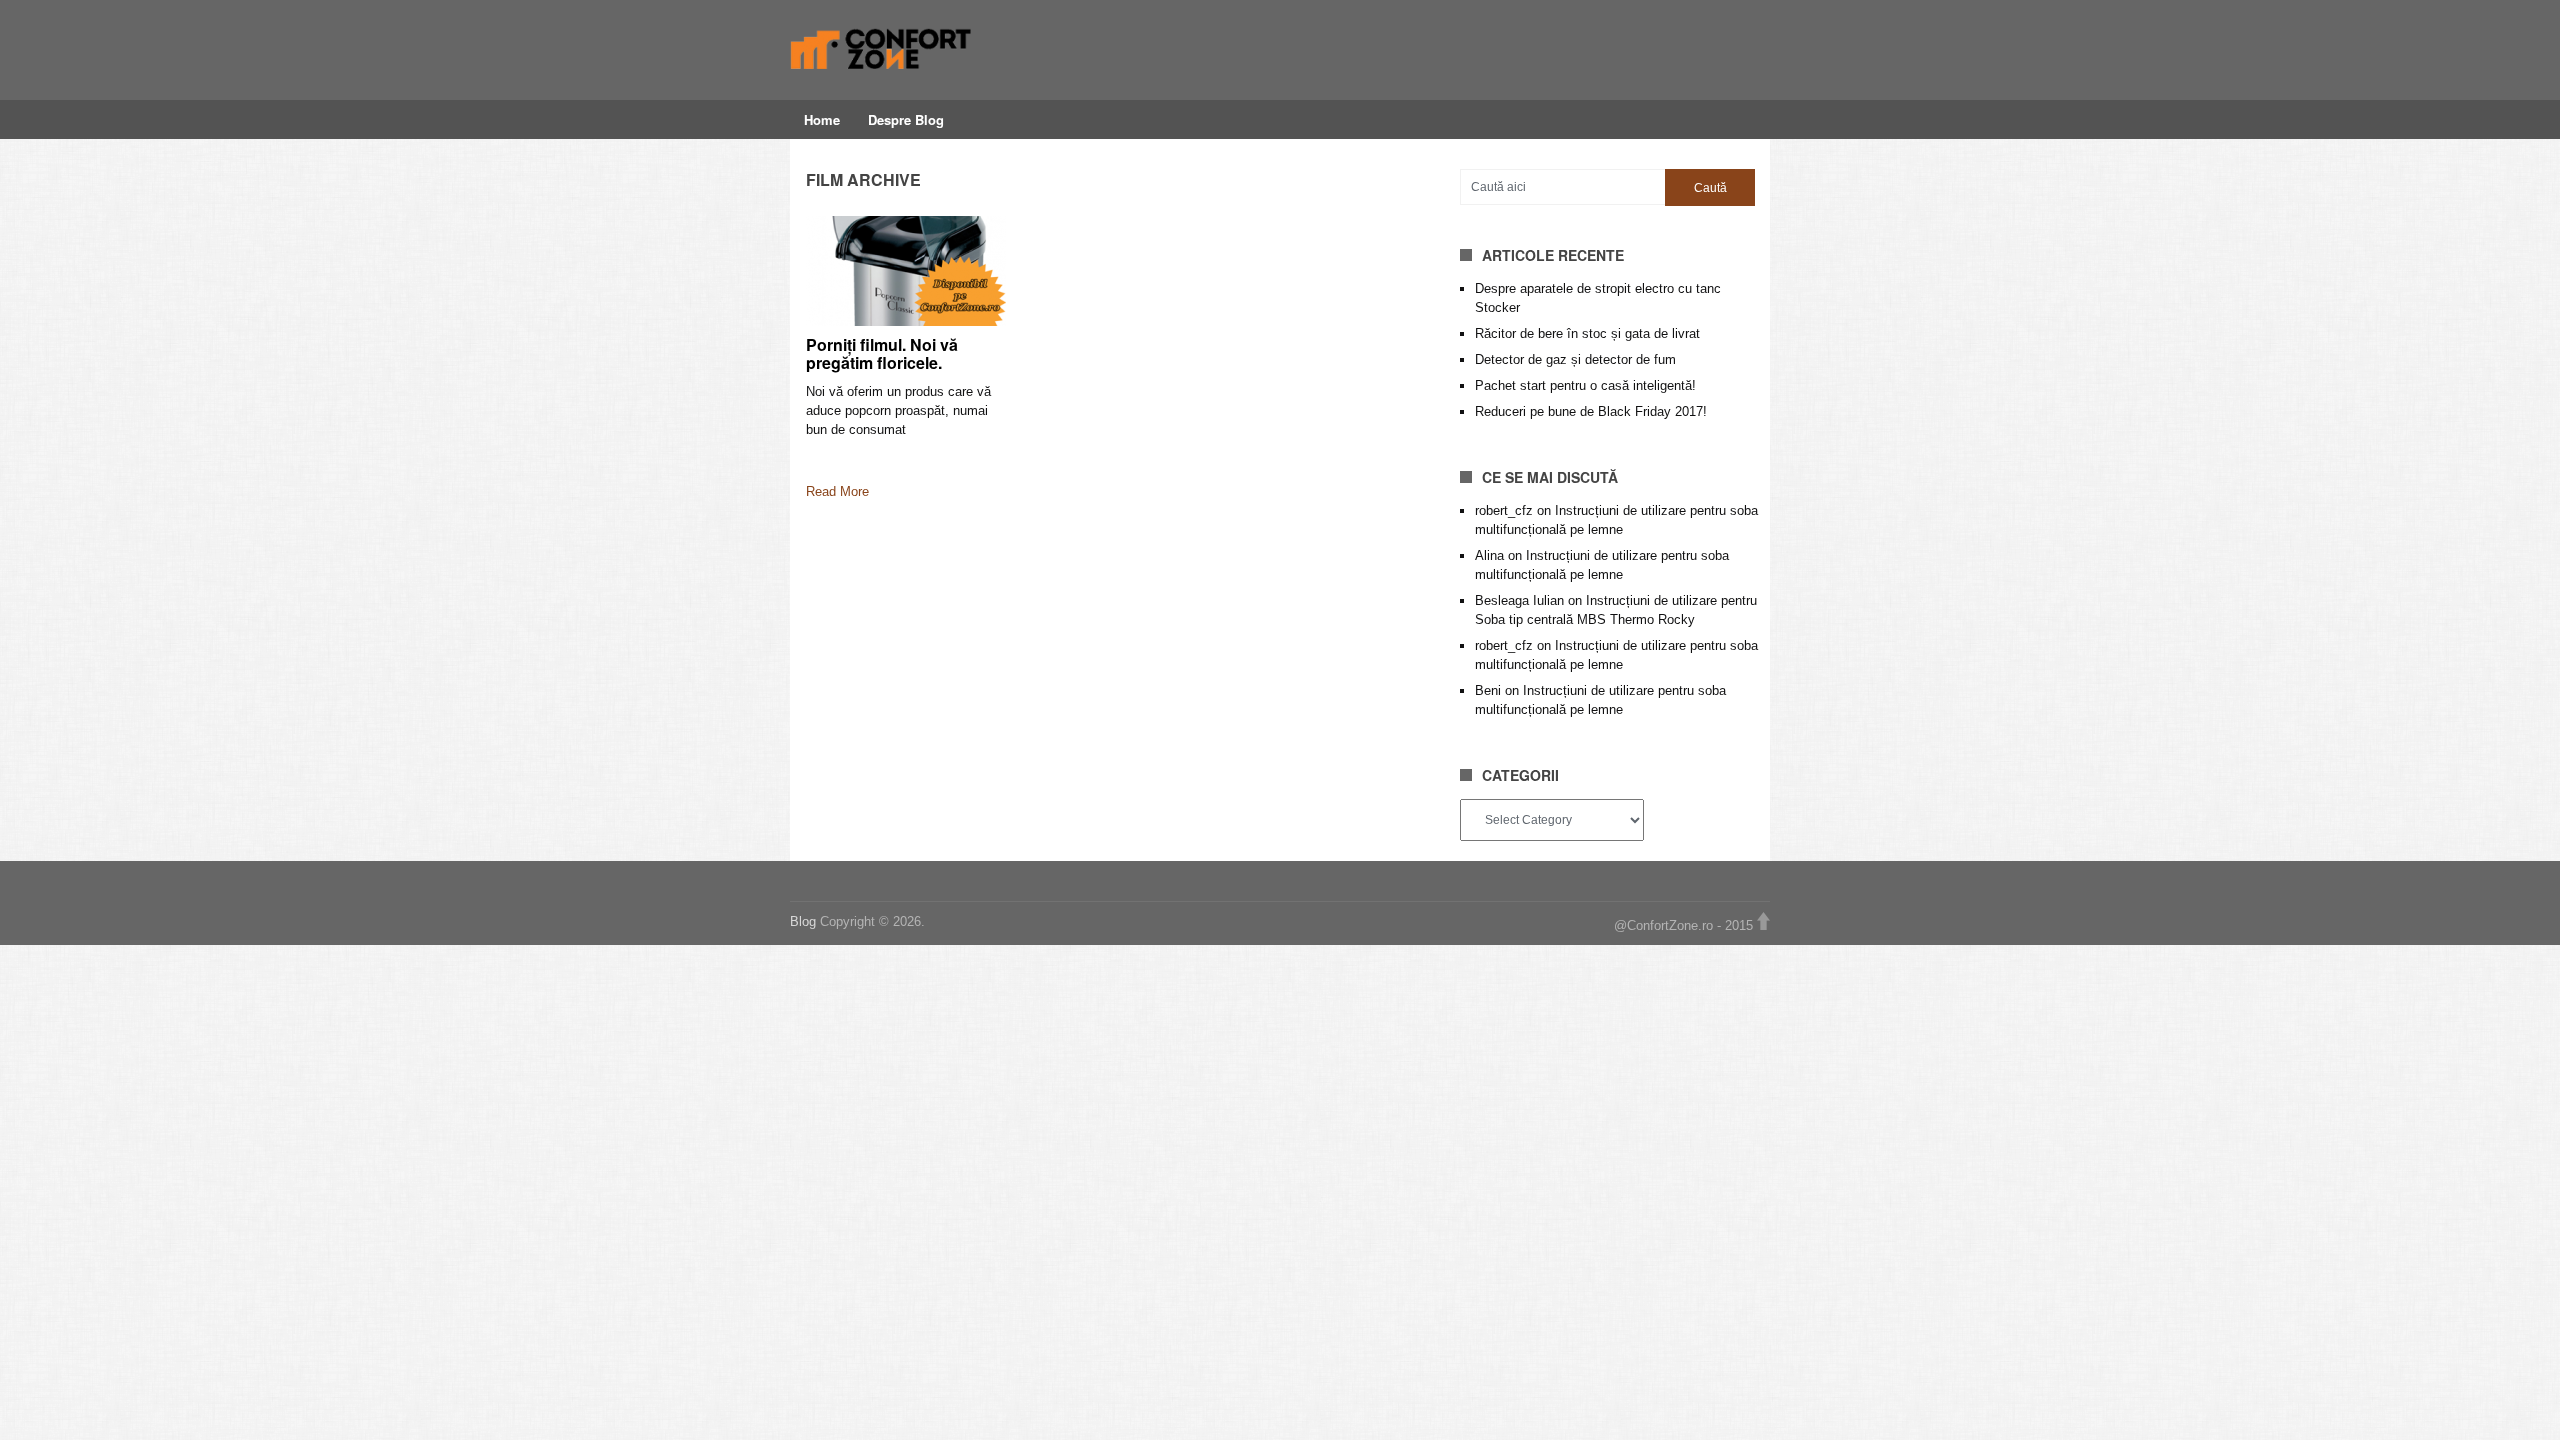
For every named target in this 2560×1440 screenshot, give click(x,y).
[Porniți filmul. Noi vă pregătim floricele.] (906, 271)
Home (822, 119)
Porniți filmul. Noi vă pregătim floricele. (882, 353)
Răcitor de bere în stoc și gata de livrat (1587, 333)
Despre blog (906, 119)
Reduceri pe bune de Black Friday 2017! (1591, 411)
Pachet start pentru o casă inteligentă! (1585, 385)
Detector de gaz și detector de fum (1575, 359)
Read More (837, 491)
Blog (805, 921)
